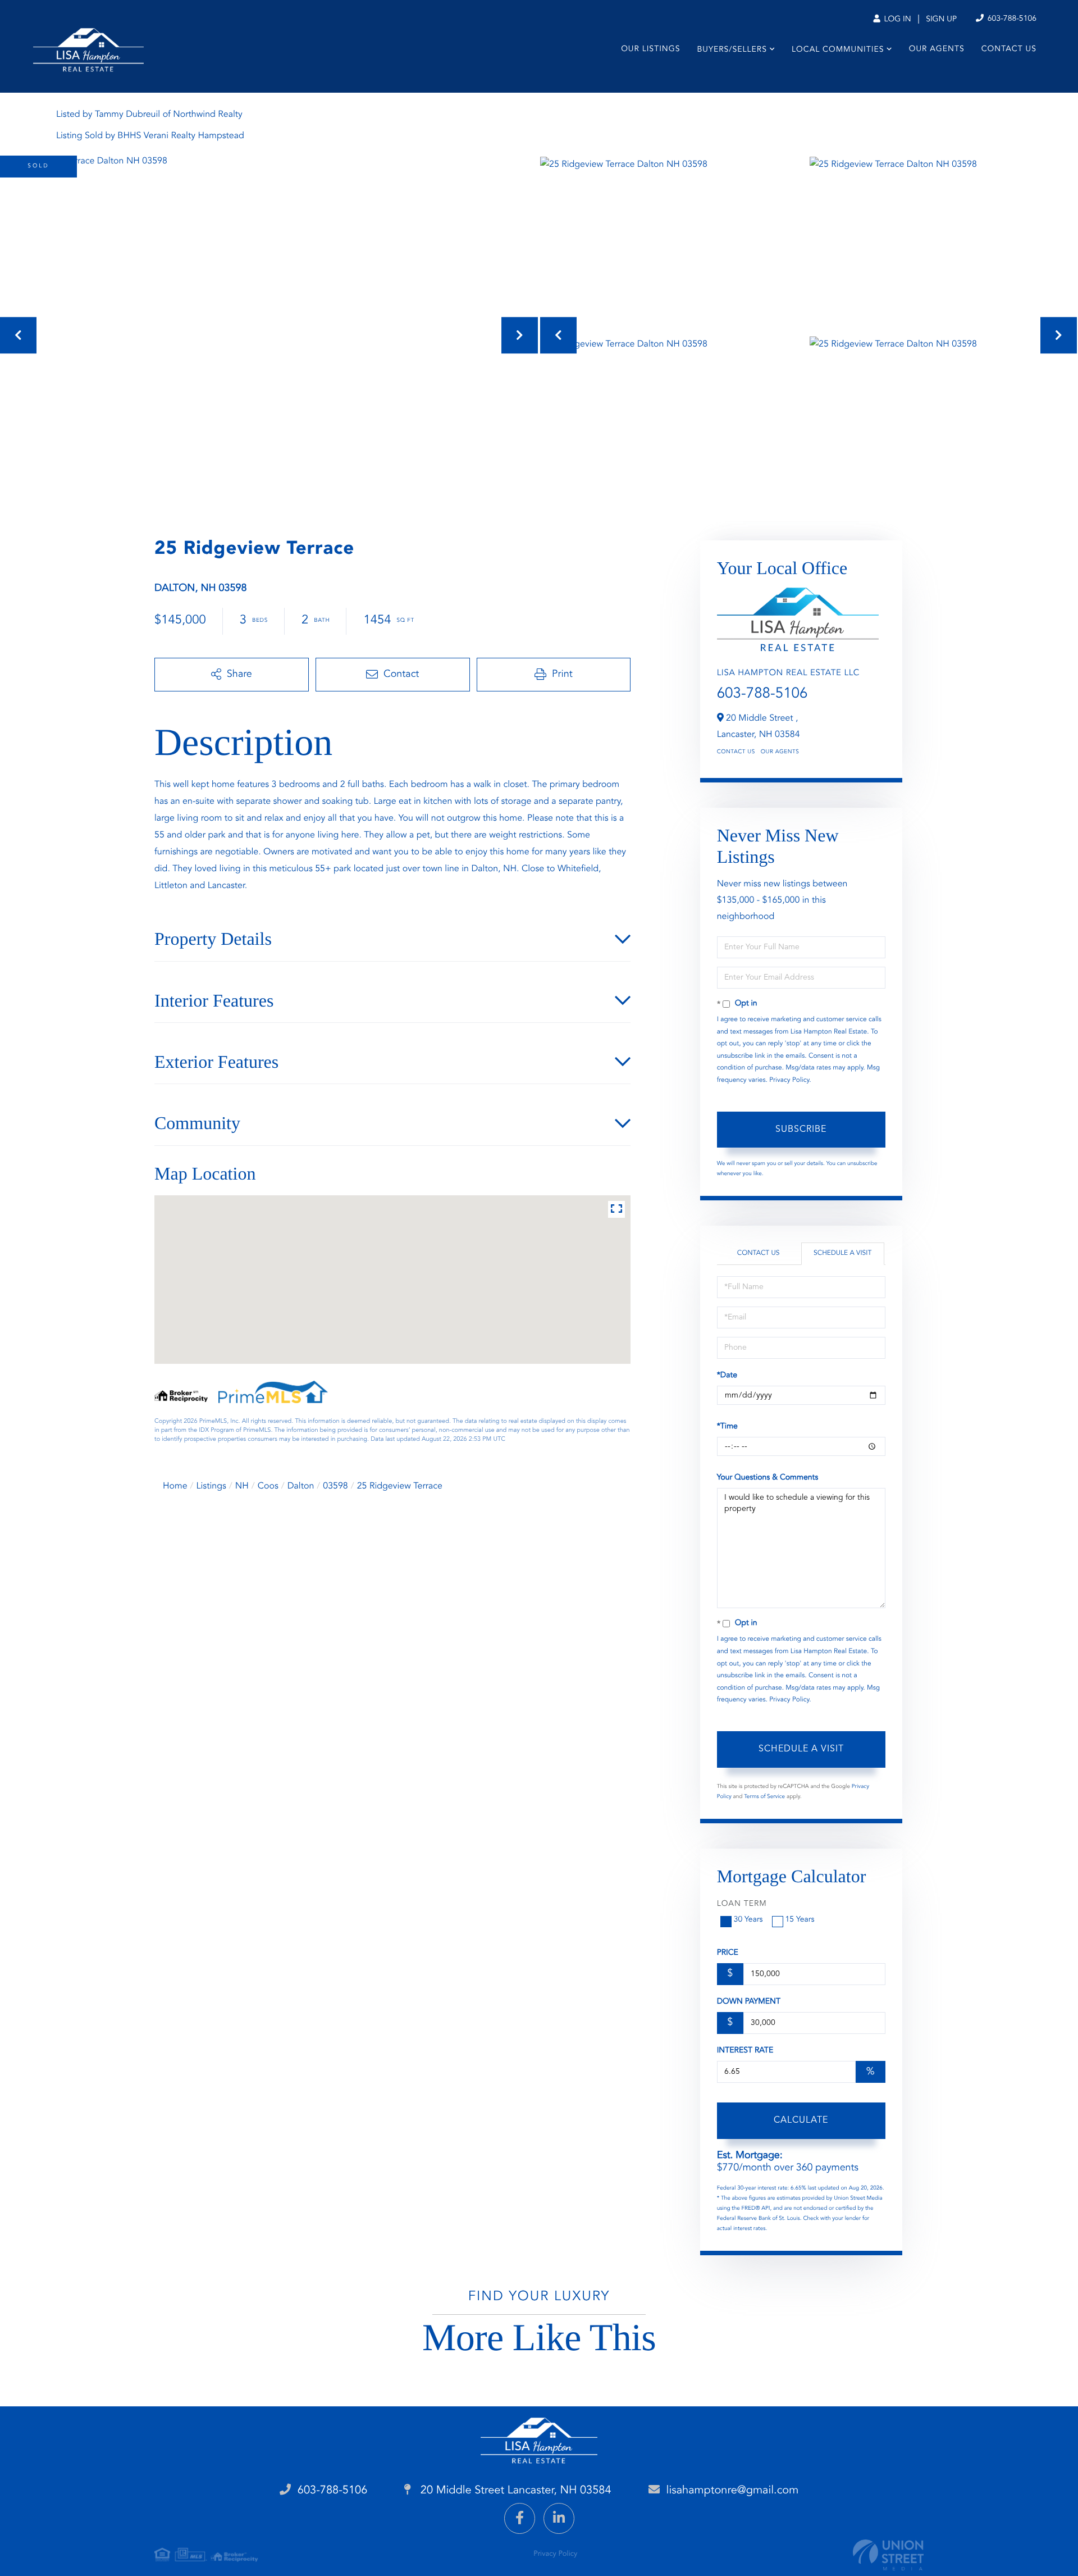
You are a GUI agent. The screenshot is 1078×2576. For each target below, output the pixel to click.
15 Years (800, 1920)
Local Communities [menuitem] (838, 50)
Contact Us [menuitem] (1009, 49)
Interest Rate (745, 2051)
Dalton (301, 1486)
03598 (335, 1486)
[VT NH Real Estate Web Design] (888, 2555)
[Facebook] (520, 2518)
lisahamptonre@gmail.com (733, 2491)
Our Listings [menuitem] (650, 49)
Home (175, 1486)
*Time (727, 1427)
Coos (268, 1486)
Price (728, 1953)
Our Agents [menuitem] (937, 49)
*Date (727, 1376)
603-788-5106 (1011, 19)
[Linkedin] (559, 2518)
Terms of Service (764, 1797)
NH (242, 1486)
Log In (896, 20)
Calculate (801, 2120)
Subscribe (801, 1130)
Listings (211, 1486)
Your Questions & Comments (768, 1478)
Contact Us (736, 752)
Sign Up (941, 20)
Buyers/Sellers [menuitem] (732, 50)
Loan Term (742, 1904)
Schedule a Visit (842, 1253)
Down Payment (749, 2002)
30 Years (748, 1920)
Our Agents (780, 752)
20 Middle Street (514, 2491)
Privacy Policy (789, 1080)
